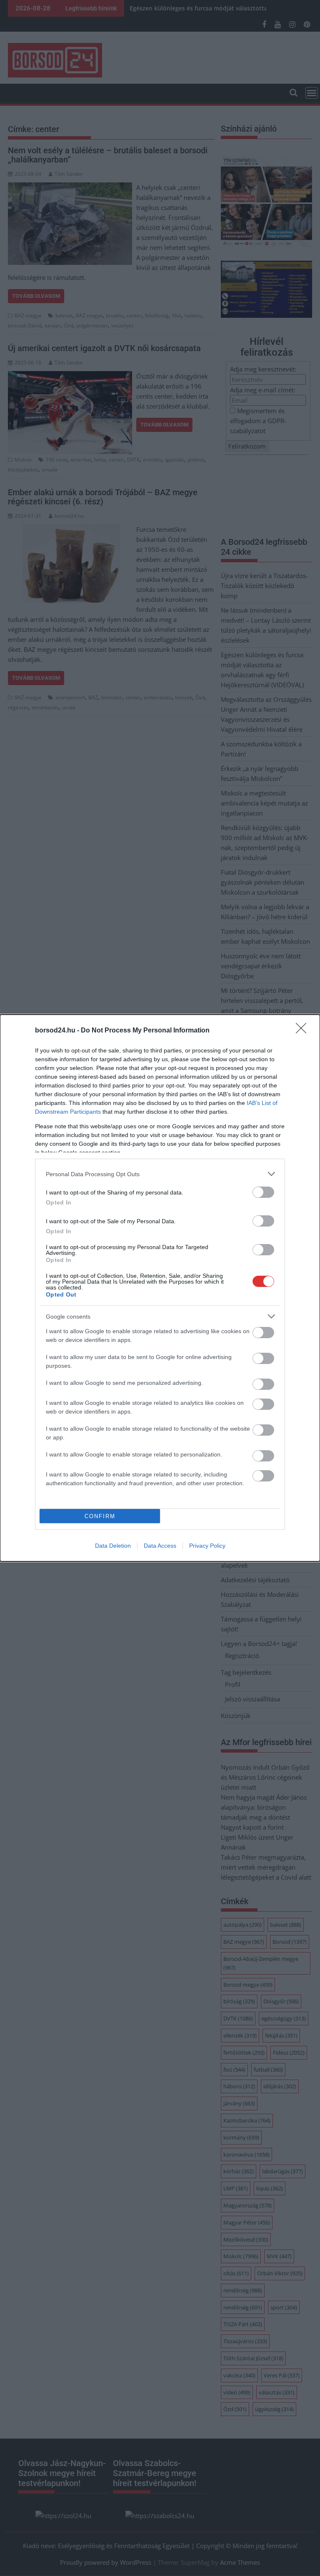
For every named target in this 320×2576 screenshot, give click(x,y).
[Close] (304, 1031)
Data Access (160, 1546)
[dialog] (160, 1288)
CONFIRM (100, 1516)
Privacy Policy (207, 1546)
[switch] (263, 1192)
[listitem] (160, 1174)
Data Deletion (113, 1546)
